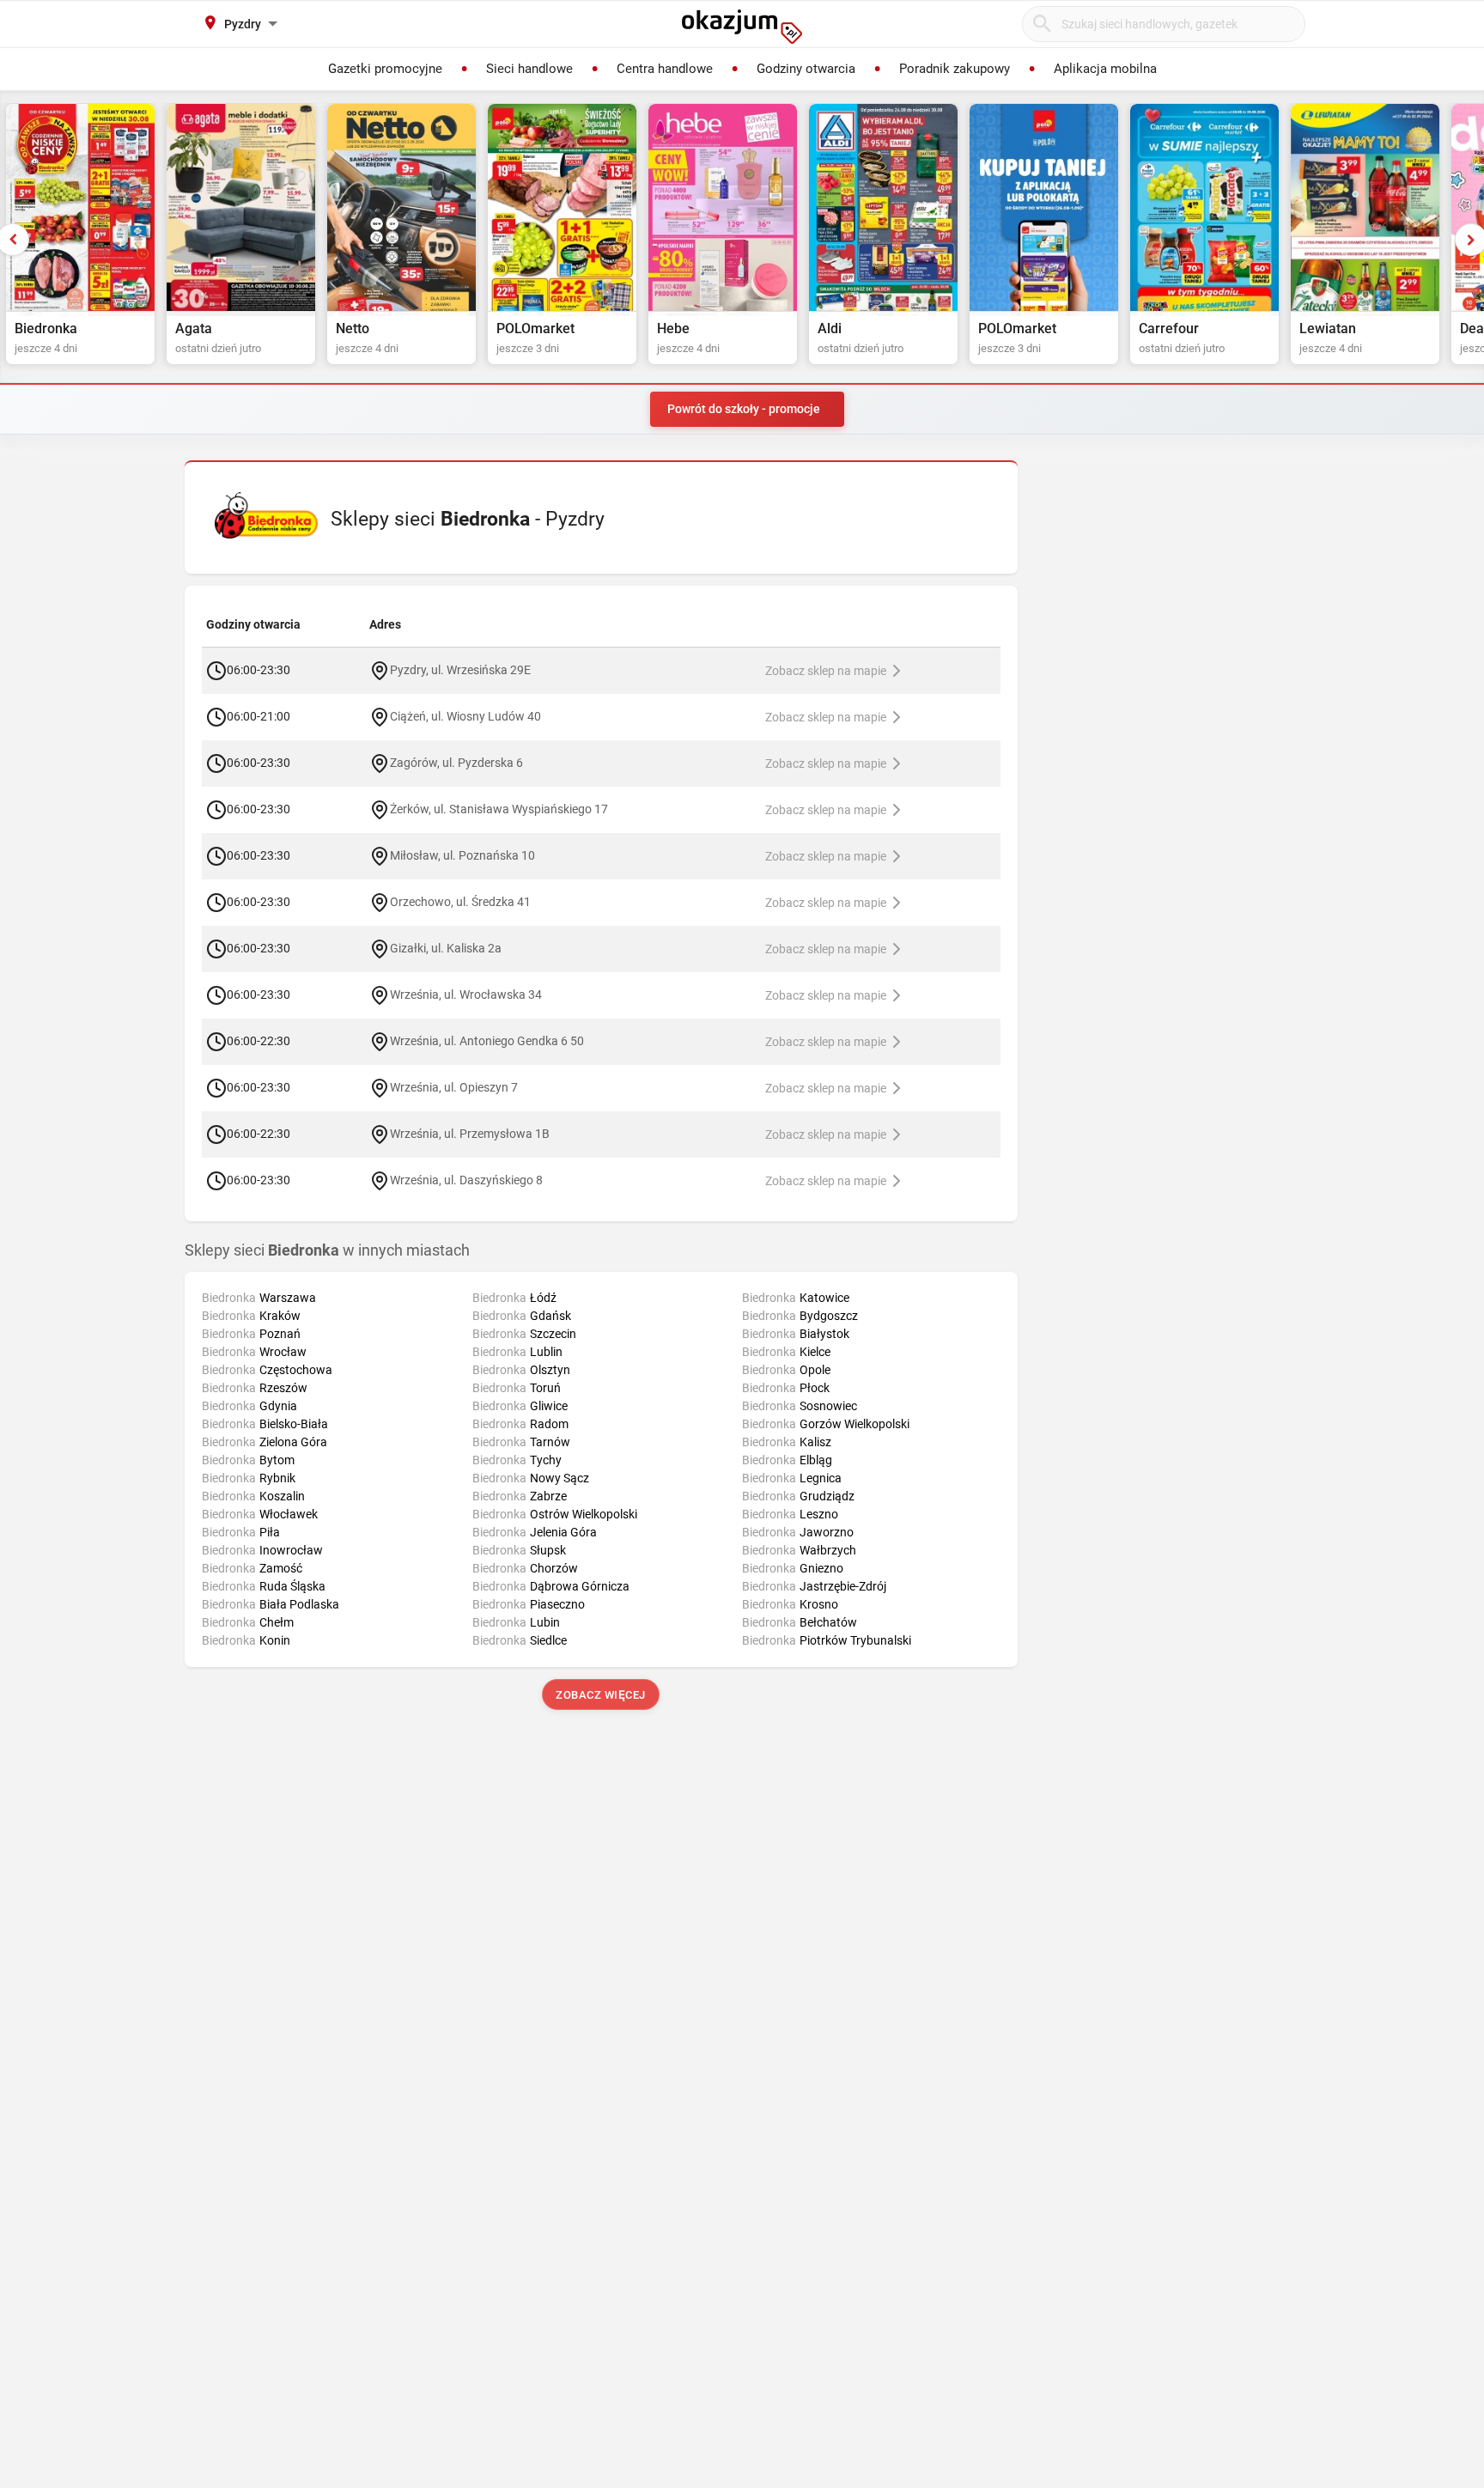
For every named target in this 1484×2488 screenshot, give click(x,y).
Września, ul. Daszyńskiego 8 (466, 1180)
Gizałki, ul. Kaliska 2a (446, 948)
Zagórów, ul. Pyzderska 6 (456, 763)
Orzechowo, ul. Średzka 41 (460, 902)
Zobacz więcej (602, 1695)
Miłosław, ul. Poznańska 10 (462, 855)
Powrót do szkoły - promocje (744, 409)
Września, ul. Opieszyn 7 (454, 1087)
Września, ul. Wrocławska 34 (466, 995)
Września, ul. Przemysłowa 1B (470, 1134)
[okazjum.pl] (742, 27)
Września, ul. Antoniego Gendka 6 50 (487, 1041)
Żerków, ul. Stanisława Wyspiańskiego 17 (499, 809)
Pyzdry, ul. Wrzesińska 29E (460, 670)
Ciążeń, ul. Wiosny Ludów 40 (465, 716)
